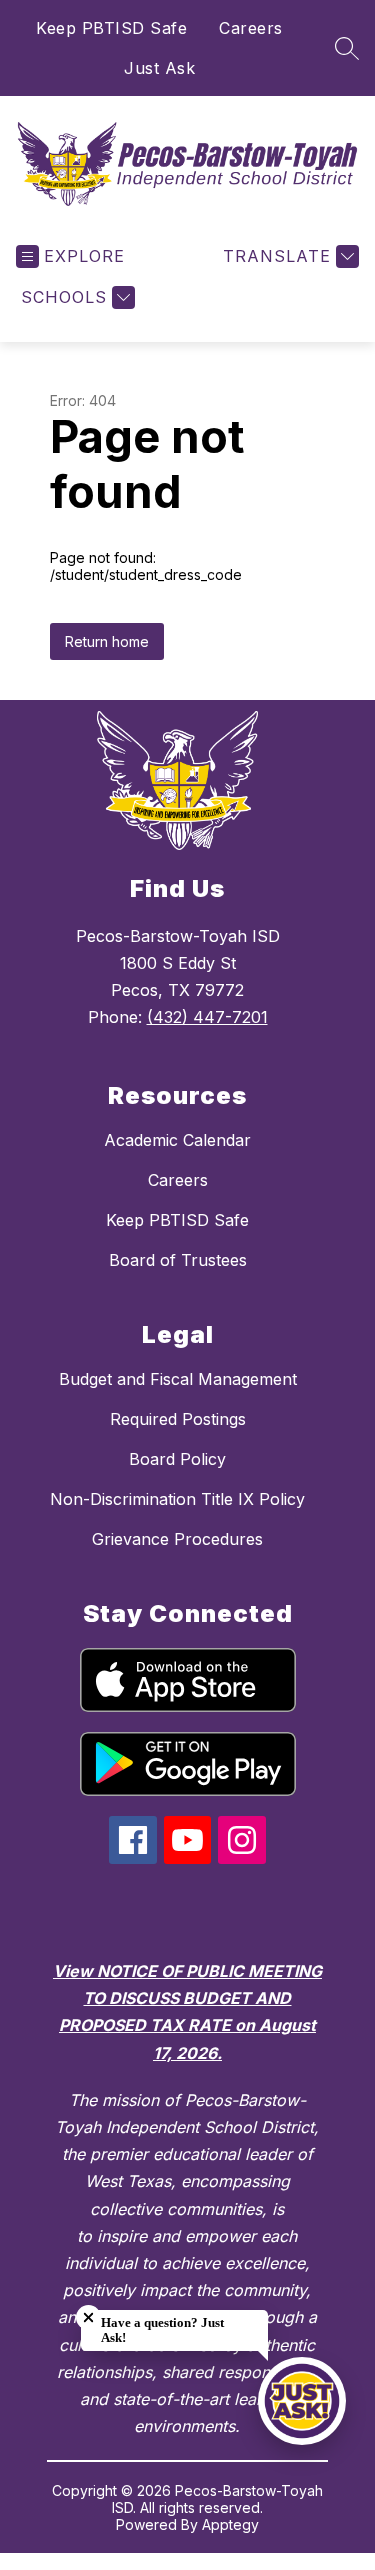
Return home (107, 641)
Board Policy (177, 1459)
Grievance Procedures (177, 1539)
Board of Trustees (178, 1260)
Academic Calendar (177, 1140)
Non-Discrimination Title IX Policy (177, 1499)
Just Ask (159, 68)
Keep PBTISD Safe (111, 28)
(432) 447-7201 (207, 1017)
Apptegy (230, 2524)
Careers (251, 28)
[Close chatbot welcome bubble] (88, 2317)
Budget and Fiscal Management (178, 1379)
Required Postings (178, 1419)
